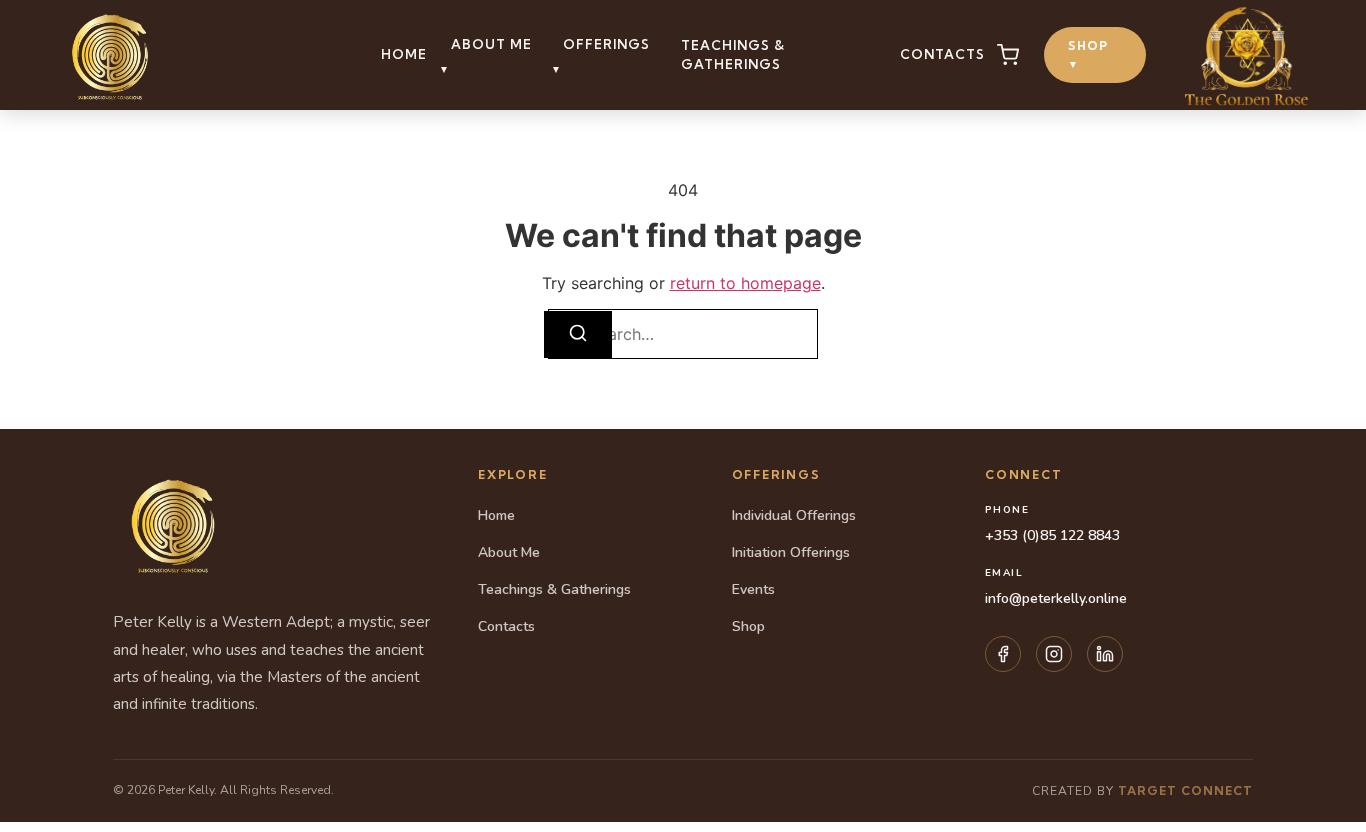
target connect (1185, 790)
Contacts (942, 54)
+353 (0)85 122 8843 (1052, 535)
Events (753, 589)
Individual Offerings (794, 515)
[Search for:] (683, 334)
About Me (509, 552)
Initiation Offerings (791, 552)
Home (404, 54)
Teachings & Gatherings (733, 55)
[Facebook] (1003, 654)
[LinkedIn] (1105, 654)
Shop (1088, 54)
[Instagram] (1054, 654)
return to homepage (745, 283)
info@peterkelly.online (1056, 598)
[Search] (578, 334)
